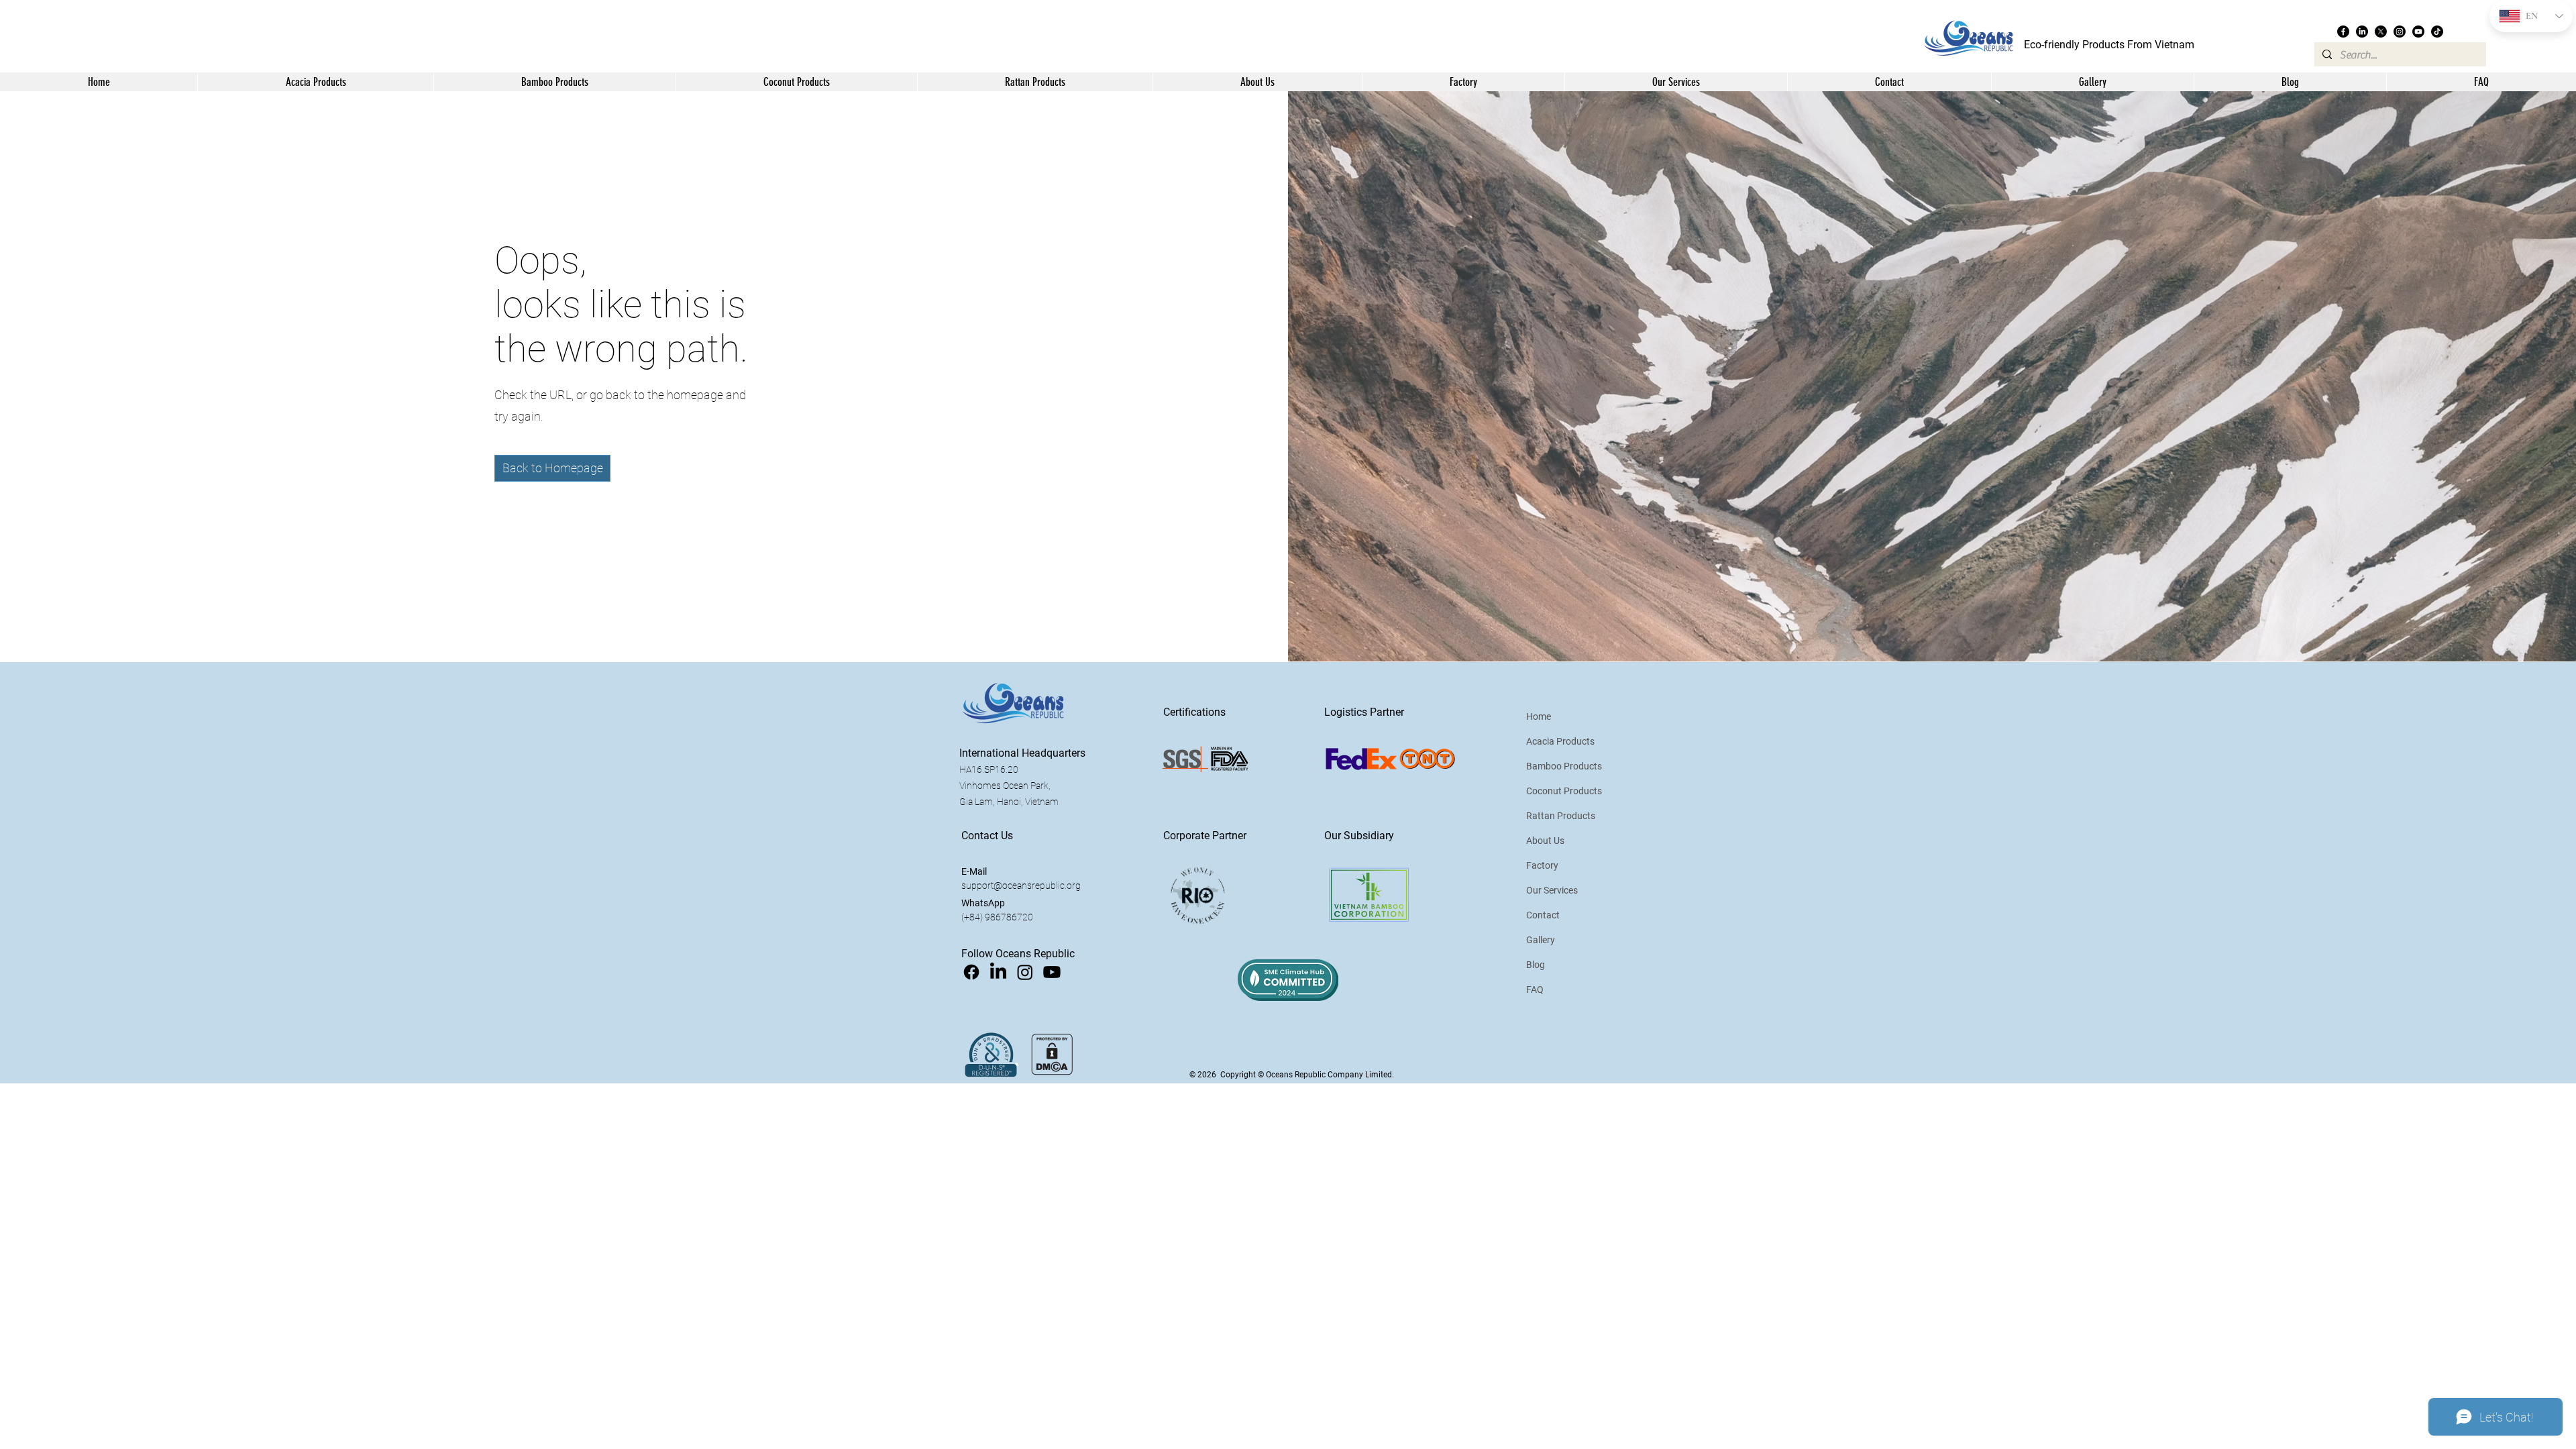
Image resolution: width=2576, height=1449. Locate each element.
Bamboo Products (1564, 766)
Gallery (1541, 940)
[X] (2381, 32)
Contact (1543, 915)
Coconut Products (1564, 791)
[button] (1257, 82)
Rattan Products (1561, 816)
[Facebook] (2343, 32)
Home (1539, 716)
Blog (1536, 965)
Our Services (1552, 890)
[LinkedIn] (2362, 32)
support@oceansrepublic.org (1021, 885)
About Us (1545, 841)
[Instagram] (2400, 32)
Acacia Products (1560, 741)
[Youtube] (2418, 32)
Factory (1542, 865)
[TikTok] (2437, 32)
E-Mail (974, 871)
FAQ (1535, 989)
